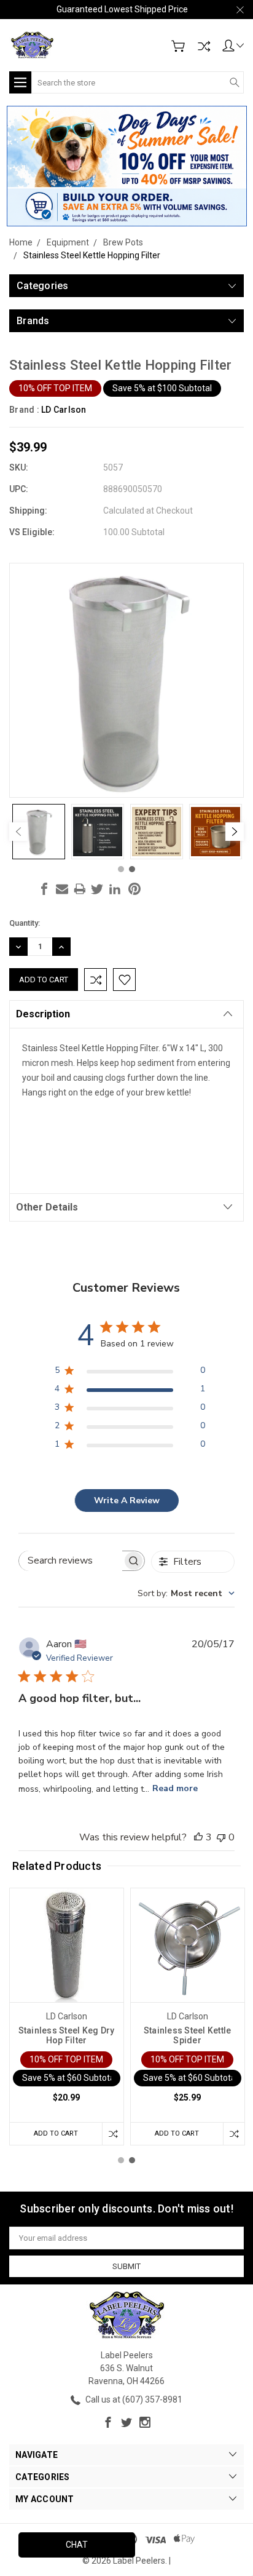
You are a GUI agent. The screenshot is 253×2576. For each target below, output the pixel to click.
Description (43, 1014)
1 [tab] (121, 869)
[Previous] (18, 832)
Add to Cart (56, 2133)
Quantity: (25, 923)
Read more (175, 1788)
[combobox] (186, 1593)
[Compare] (204, 46)
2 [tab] (132, 869)
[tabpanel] (39, 832)
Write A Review (127, 1501)
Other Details (47, 1207)
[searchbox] (71, 1561)
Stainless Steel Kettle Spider (188, 2035)
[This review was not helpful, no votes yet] (221, 1837)
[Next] (235, 832)
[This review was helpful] (198, 1837)
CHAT (77, 2545)
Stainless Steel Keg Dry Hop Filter (67, 2035)
